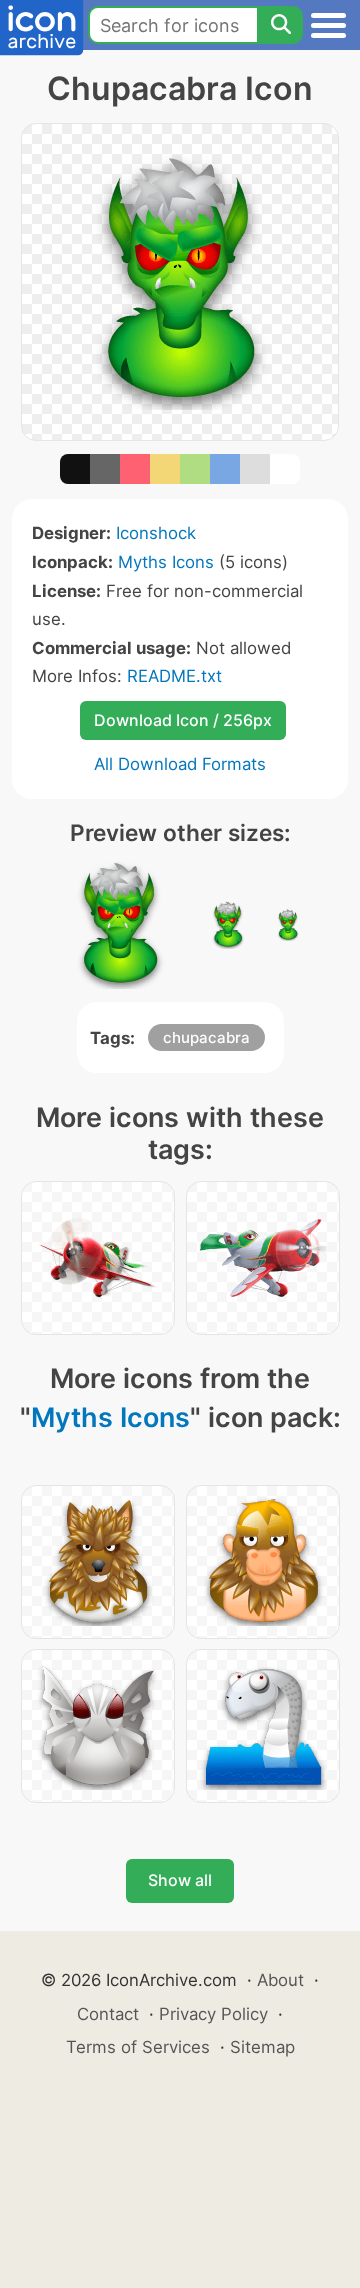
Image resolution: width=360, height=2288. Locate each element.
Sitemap (262, 2047)
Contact (108, 2014)
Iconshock (156, 533)
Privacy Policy (213, 2014)
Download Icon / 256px (183, 720)
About (280, 1980)
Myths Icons (166, 562)
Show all (180, 1880)
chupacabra (206, 1037)
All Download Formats (180, 764)
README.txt (174, 676)
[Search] (280, 25)
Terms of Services (138, 2047)
